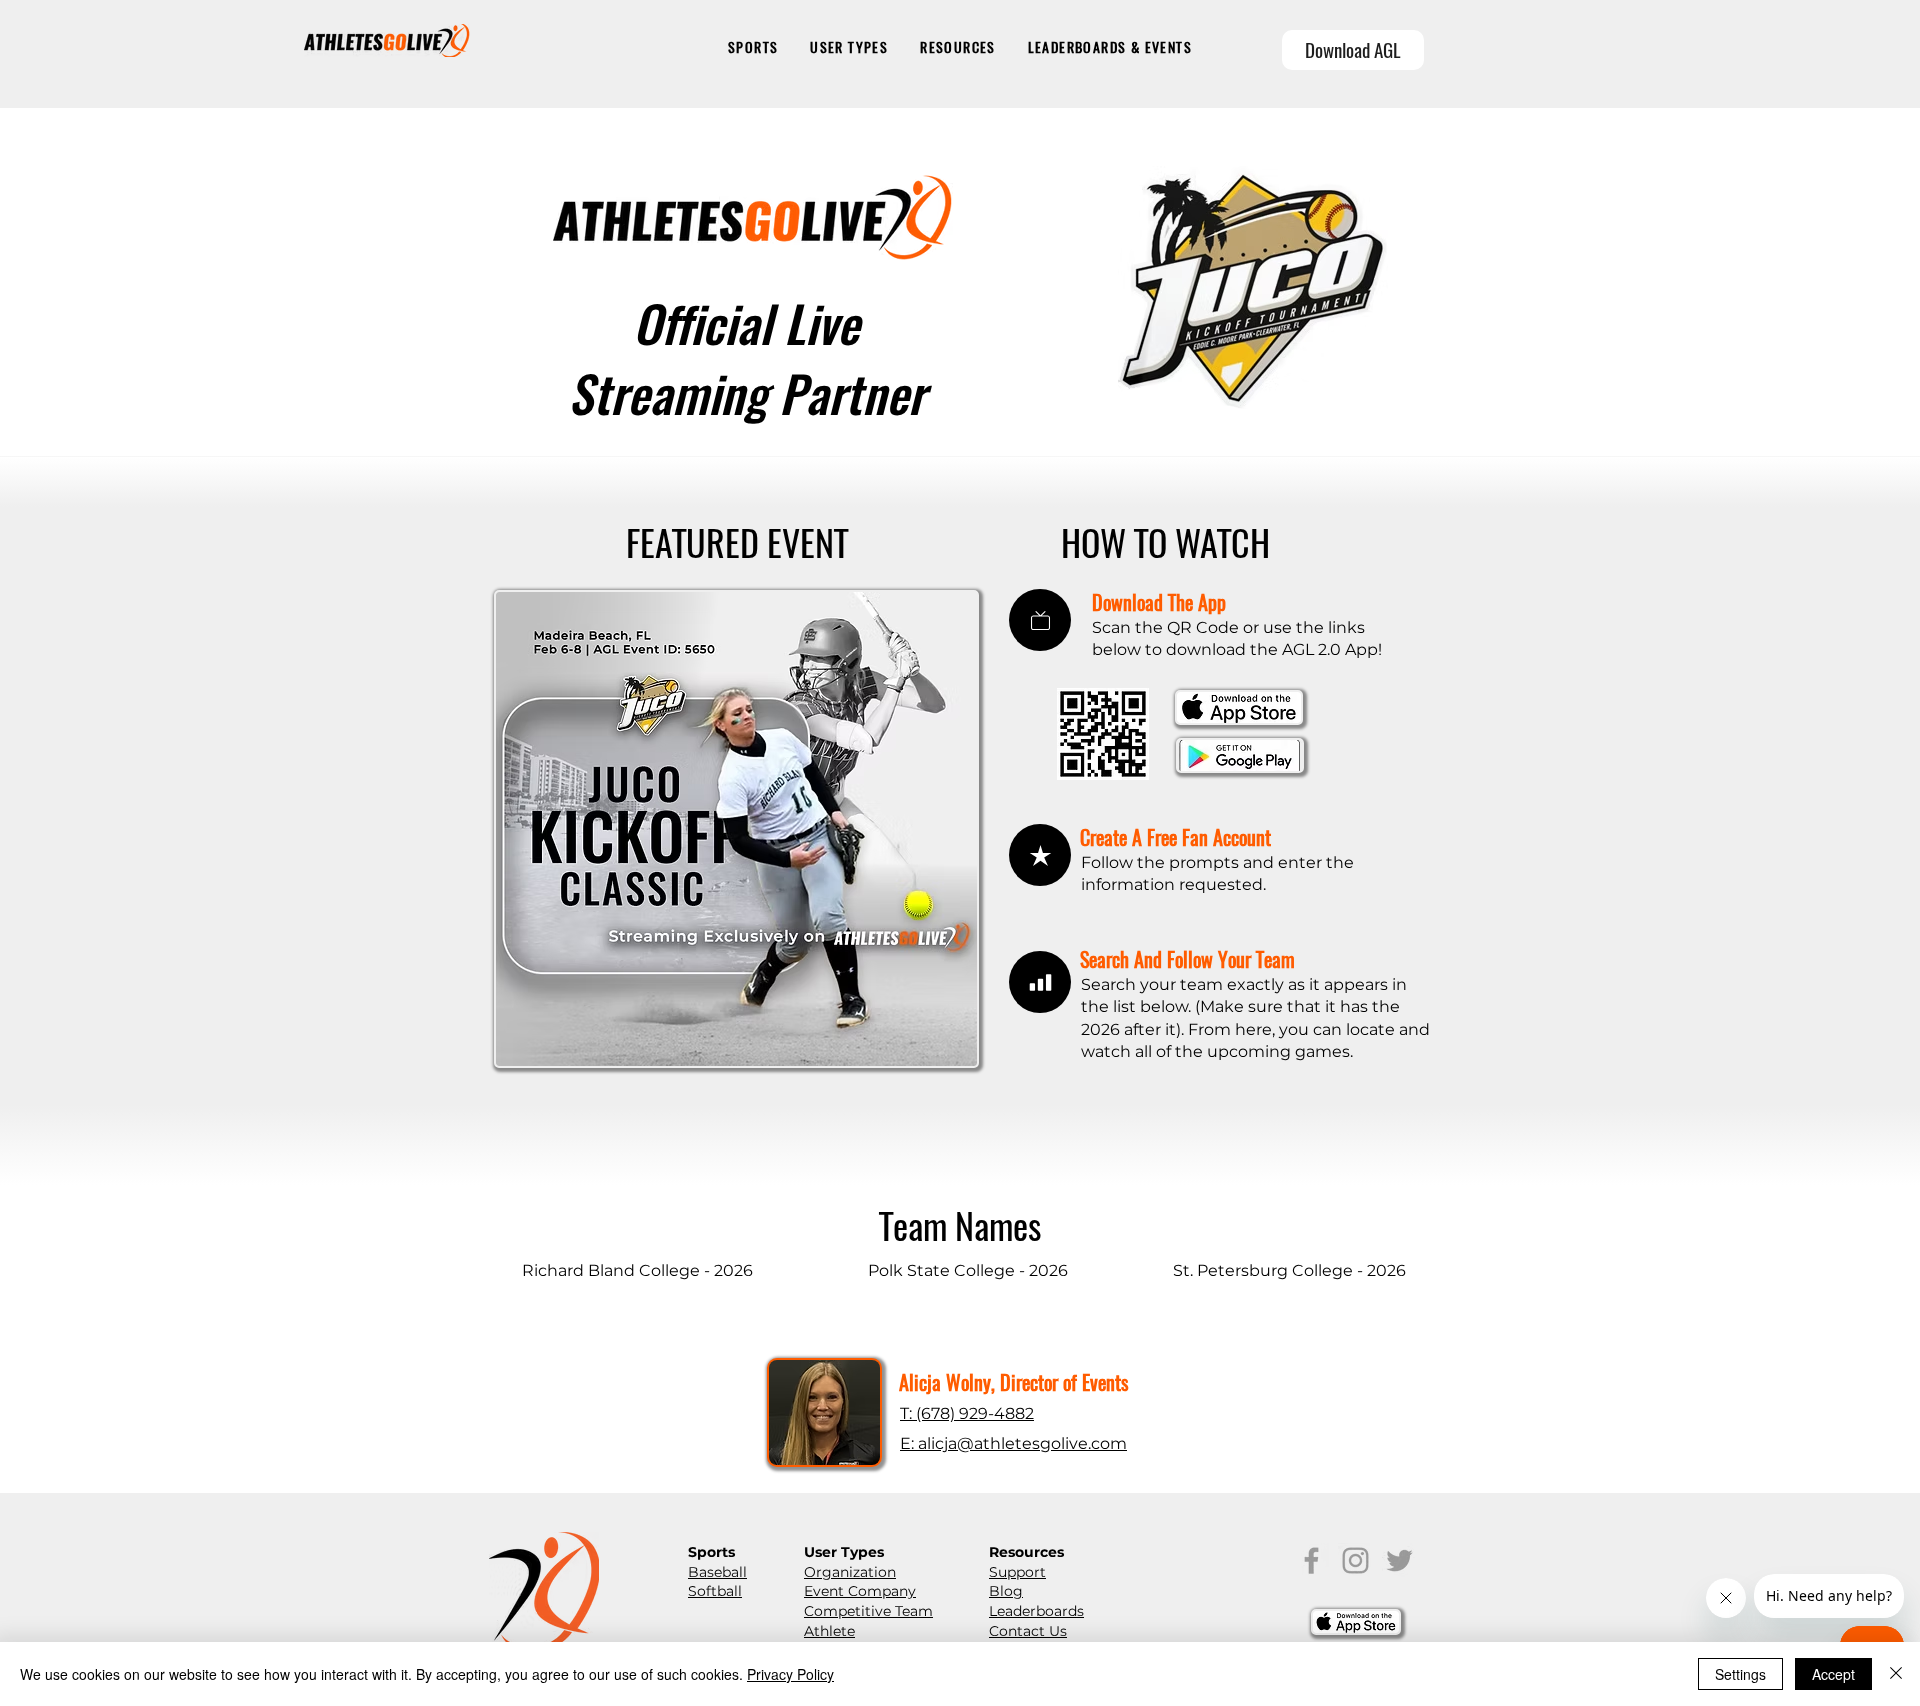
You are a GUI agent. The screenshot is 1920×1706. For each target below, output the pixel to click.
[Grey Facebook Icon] (1311, 1560)
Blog (1006, 1591)
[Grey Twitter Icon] (1399, 1560)
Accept (1833, 1674)
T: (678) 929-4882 (967, 1413)
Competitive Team (868, 1611)
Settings (1740, 1674)
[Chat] (1040, 620)
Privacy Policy (790, 1674)
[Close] (1896, 1674)
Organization (850, 1572)
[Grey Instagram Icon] (1355, 1560)
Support (1017, 1572)
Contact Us (1028, 1631)
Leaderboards (1036, 1611)
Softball (715, 1591)
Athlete (829, 1631)
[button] (753, 48)
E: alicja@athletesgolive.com (1013, 1443)
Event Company (860, 1591)
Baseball (717, 1572)
